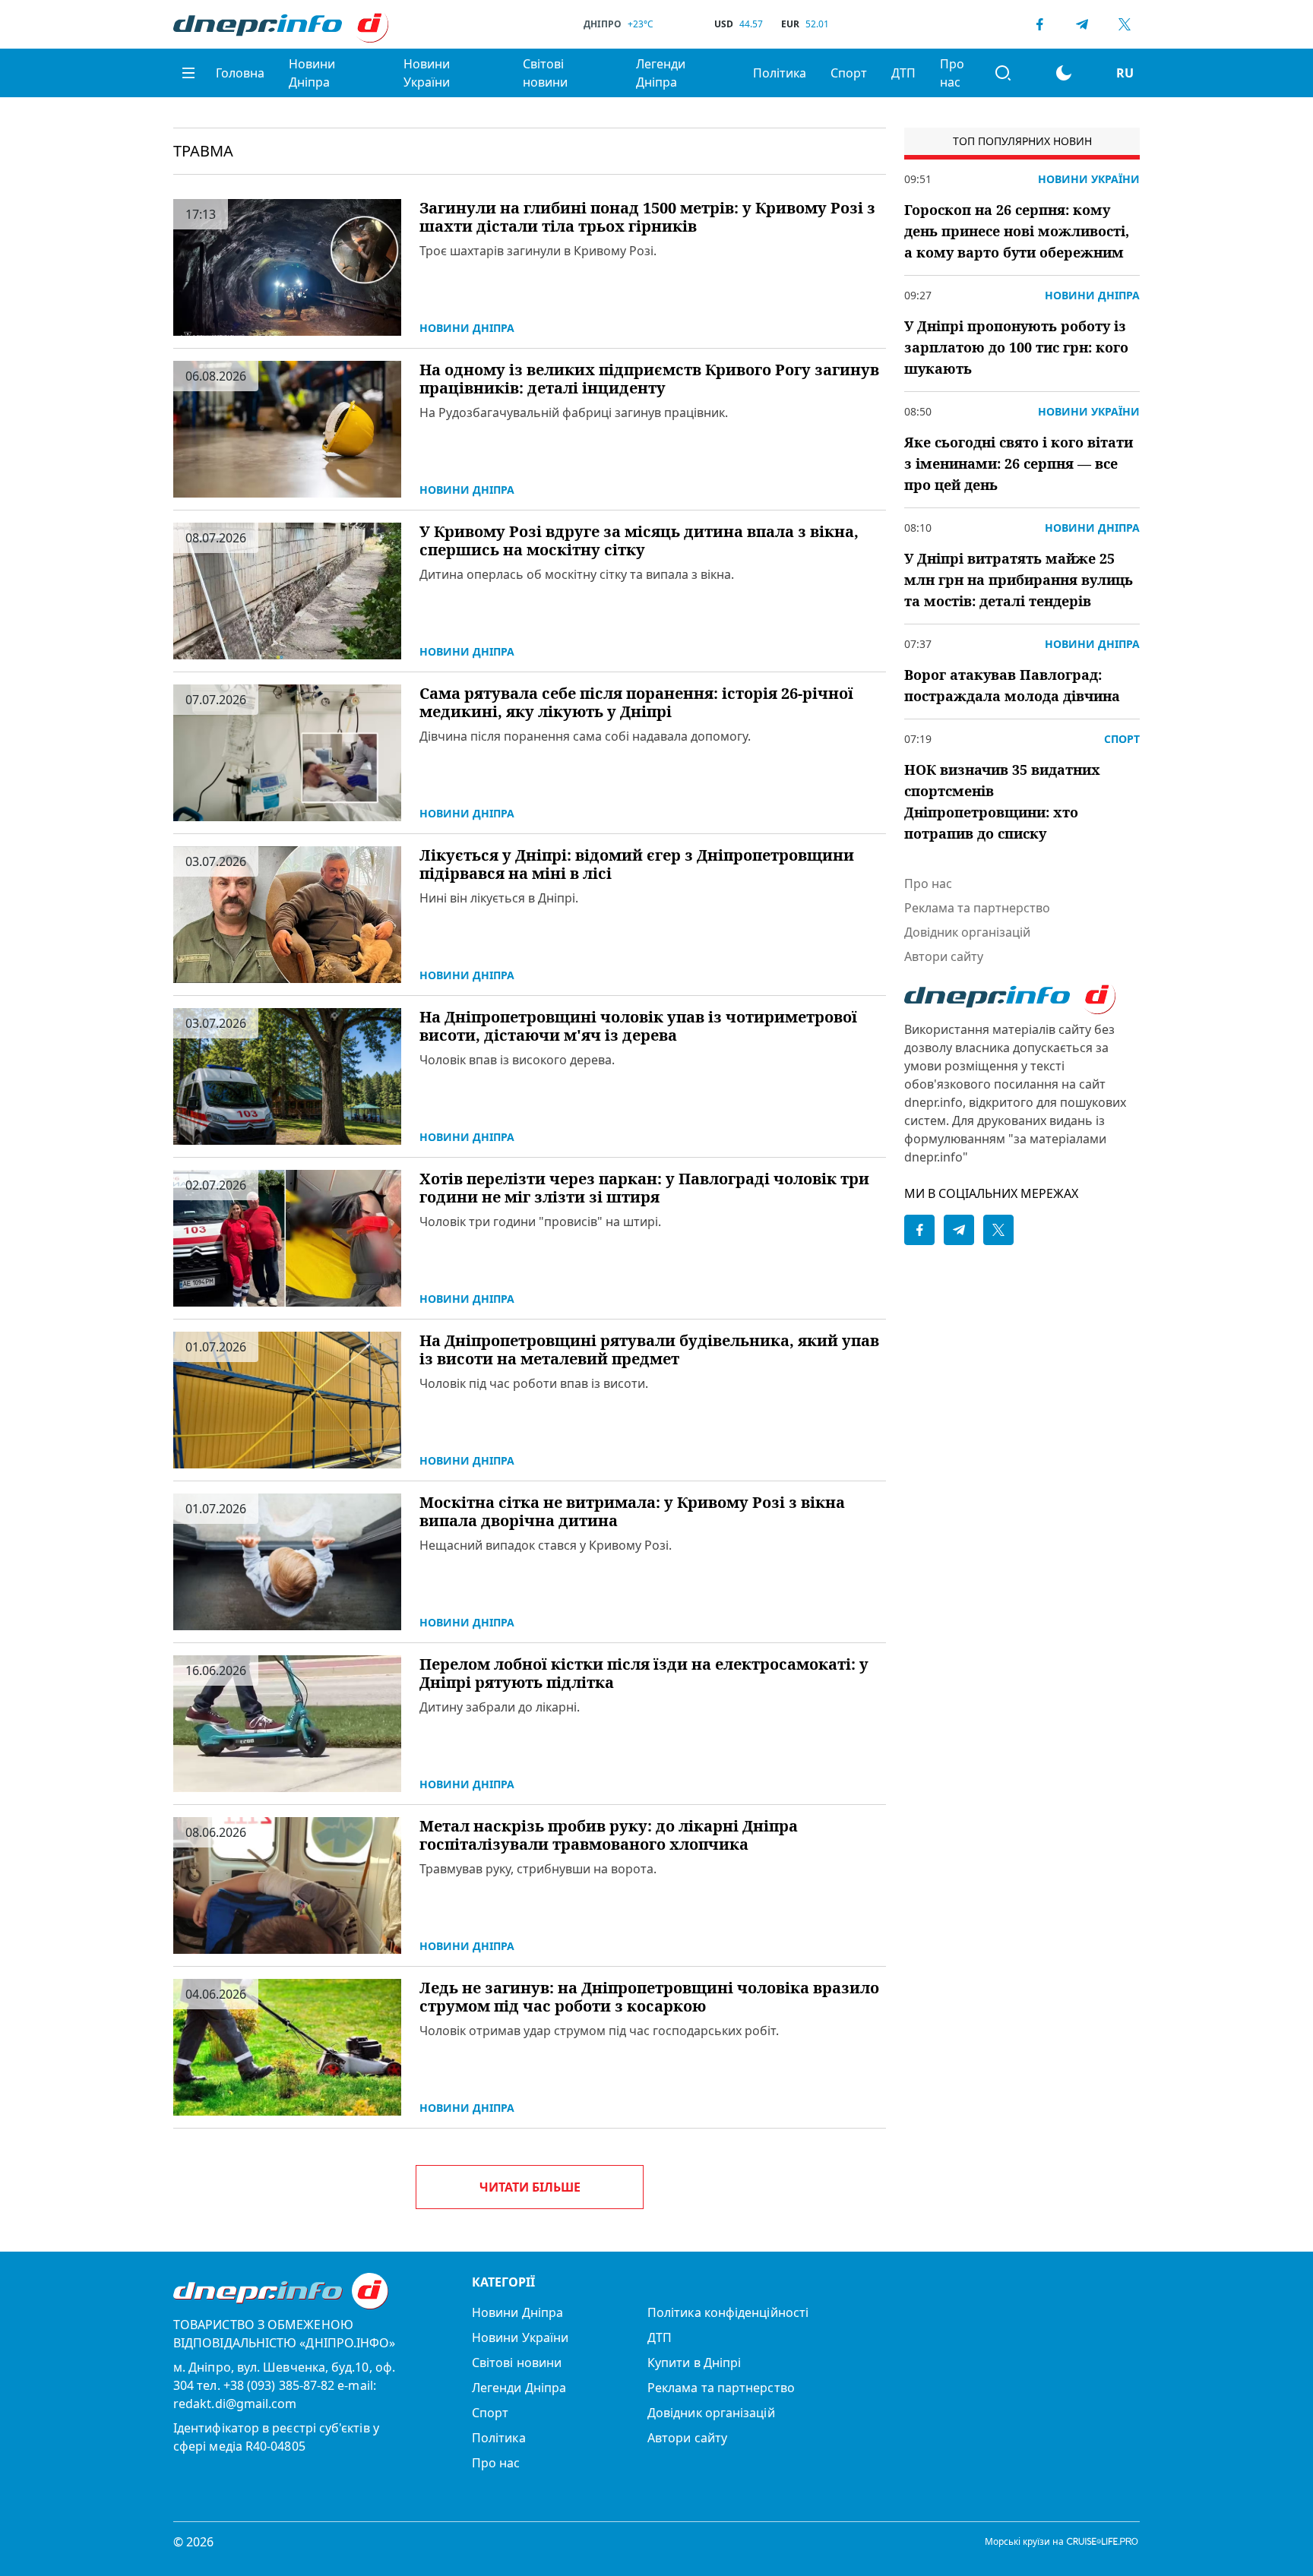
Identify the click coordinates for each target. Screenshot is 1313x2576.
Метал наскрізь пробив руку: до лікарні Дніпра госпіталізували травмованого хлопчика (609, 1835)
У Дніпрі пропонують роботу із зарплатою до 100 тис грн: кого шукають (1016, 347)
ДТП (903, 73)
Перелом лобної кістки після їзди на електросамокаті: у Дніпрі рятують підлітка (644, 1674)
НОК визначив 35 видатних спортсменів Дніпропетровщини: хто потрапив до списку (1002, 801)
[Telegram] (1082, 24)
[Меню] (188, 73)
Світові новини (545, 73)
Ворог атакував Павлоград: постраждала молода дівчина (1012, 685)
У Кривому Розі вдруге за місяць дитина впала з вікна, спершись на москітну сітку (639, 541)
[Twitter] (1125, 24)
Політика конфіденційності (728, 2312)
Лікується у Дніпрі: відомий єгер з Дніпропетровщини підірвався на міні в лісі (637, 864)
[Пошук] (1003, 73)
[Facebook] (1039, 24)
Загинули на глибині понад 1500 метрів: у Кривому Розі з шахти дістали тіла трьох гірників (647, 217)
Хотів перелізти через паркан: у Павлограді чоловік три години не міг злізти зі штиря (644, 1188)
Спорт (849, 73)
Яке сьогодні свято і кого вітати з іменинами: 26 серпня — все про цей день (1019, 463)
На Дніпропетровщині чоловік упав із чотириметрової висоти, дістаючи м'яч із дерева (638, 1026)
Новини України (427, 73)
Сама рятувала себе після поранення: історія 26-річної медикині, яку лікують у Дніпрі (636, 703)
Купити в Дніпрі (694, 2363)
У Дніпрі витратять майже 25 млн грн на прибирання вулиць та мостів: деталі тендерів (1019, 580)
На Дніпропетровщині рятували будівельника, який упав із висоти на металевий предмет (649, 1350)
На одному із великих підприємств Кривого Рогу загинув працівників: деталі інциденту (649, 379)
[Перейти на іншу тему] (1064, 73)
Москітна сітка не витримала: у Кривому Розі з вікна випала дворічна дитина (632, 1512)
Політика (780, 73)
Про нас (952, 73)
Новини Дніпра (312, 73)
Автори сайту (944, 956)
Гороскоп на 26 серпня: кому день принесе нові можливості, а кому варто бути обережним (1017, 231)
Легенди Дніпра (661, 73)
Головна (240, 73)
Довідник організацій (967, 932)
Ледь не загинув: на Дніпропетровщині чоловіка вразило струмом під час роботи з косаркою (649, 1997)
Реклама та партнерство (977, 908)
